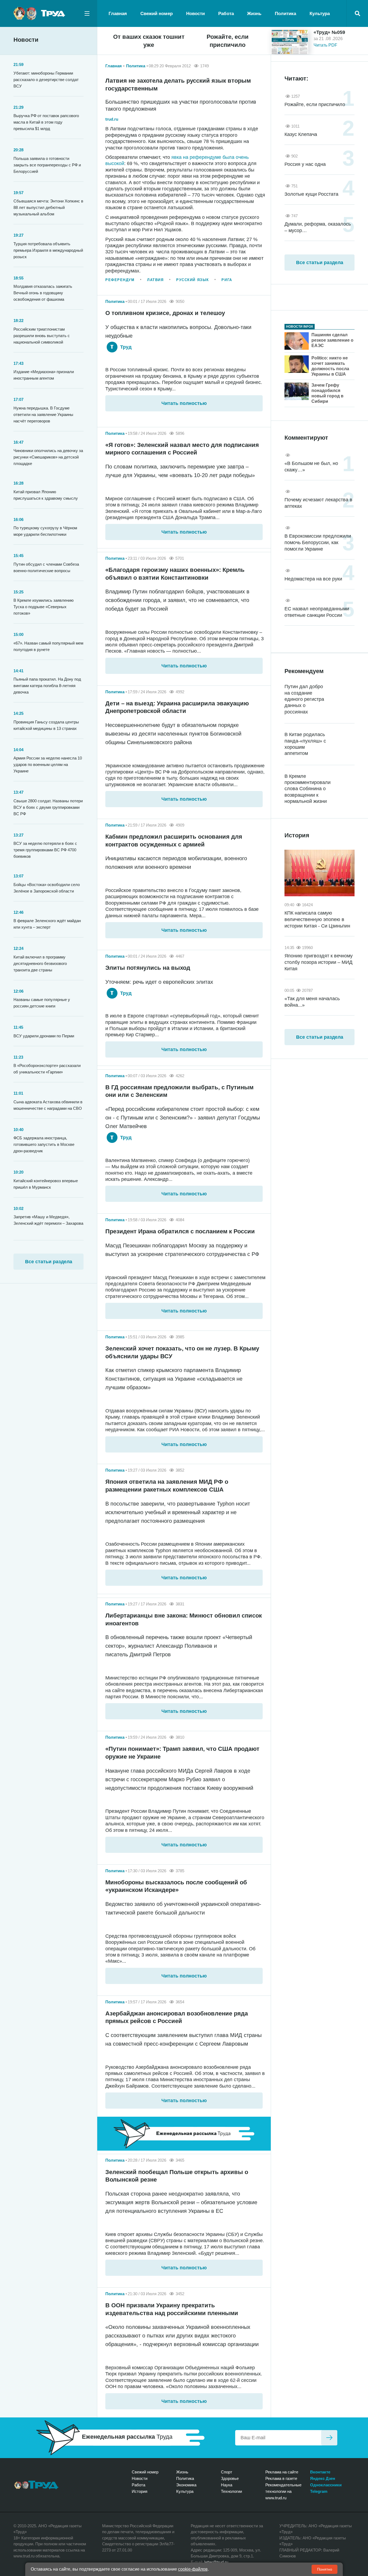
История (140, 2491)
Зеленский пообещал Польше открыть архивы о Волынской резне (177, 2176)
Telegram (319, 2491)
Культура (320, 14)
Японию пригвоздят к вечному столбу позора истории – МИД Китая (319, 962)
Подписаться (329, 2438)
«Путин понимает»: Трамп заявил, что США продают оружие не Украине (182, 1753)
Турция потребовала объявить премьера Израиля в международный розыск (48, 250)
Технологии (231, 2491)
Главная (118, 14)
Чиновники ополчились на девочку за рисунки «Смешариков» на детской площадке (48, 457)
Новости (195, 14)
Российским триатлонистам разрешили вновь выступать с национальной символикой (42, 336)
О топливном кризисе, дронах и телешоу (165, 313)
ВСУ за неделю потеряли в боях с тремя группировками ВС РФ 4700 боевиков (45, 850)
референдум (120, 280)
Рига (227, 280)
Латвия (155, 280)
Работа (226, 14)
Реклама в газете (281, 2478)
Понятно (325, 2569)
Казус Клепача (301, 134)
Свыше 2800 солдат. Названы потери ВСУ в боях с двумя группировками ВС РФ (48, 807)
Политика (285, 14)
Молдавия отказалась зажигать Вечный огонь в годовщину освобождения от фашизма (43, 293)
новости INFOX (300, 327)
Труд (125, 347)
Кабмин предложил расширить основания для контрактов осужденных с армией (174, 841)
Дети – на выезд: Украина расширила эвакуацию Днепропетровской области (177, 707)
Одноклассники (326, 2485)
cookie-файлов (193, 2569)
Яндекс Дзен (323, 2478)
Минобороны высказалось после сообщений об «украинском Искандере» (176, 1886)
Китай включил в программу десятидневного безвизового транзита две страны (40, 963)
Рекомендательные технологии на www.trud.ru (283, 2491)
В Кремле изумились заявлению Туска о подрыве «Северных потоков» (44, 607)
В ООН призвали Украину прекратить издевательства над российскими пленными (172, 2309)
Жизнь (254, 14)
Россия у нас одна (305, 164)
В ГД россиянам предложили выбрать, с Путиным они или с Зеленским (179, 1091)
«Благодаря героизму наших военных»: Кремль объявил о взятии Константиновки (175, 574)
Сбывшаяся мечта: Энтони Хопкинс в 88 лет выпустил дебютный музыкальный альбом (48, 207)
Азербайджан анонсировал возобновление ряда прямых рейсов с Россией (177, 2017)
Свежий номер (157, 14)
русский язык (193, 280)
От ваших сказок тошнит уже (149, 41)
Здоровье (230, 2478)
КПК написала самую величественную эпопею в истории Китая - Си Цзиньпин (317, 919)
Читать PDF (325, 45)
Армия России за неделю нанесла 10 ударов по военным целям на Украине (48, 764)
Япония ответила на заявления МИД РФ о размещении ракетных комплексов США (167, 1486)
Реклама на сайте (282, 2472)
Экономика (186, 2485)
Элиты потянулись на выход (148, 968)
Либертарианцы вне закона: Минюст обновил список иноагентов (184, 1619)
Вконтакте (320, 2472)
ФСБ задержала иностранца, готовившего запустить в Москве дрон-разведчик (44, 1144)
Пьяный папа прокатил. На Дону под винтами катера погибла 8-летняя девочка (47, 686)
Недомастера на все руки (313, 579)
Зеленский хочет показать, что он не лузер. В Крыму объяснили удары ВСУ (182, 1352)
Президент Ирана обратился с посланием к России (180, 1231)
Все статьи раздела (49, 1262)
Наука (227, 2485)
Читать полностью (184, 403)
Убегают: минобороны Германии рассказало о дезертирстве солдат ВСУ (46, 80)
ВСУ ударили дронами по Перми (44, 1036)
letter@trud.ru (216, 2562)
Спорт (227, 2472)
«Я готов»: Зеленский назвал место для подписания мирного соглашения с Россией (182, 449)
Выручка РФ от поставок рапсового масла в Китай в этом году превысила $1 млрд (46, 122)
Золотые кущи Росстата (311, 194)
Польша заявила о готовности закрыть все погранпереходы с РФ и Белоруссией (47, 165)
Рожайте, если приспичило (228, 41)
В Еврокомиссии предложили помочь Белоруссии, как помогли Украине (318, 542)
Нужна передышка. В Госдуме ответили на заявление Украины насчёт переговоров (43, 414)
